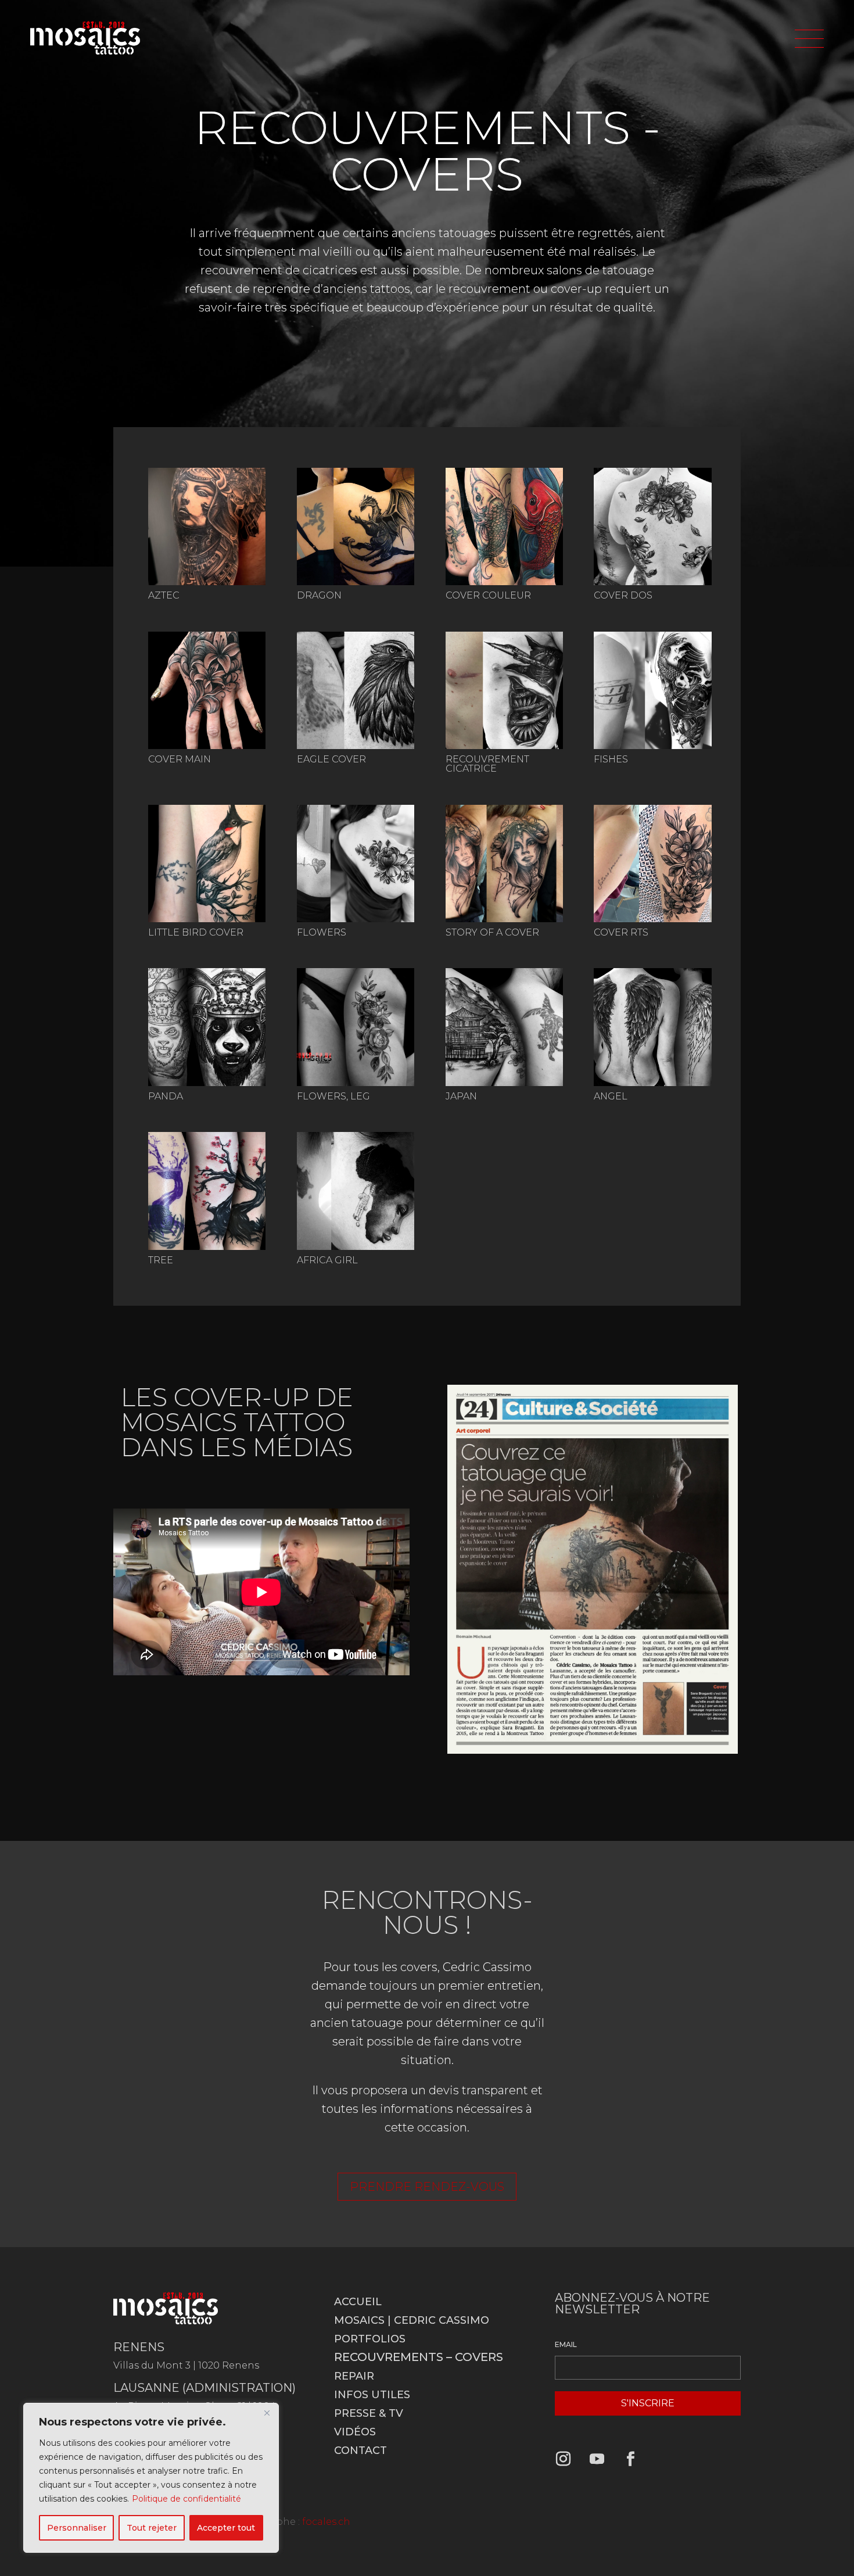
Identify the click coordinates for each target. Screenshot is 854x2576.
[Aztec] (207, 526)
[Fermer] (267, 2413)
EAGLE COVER (331, 759)
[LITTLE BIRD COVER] (207, 864)
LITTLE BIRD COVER (196, 932)
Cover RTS (621, 932)
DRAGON (319, 595)
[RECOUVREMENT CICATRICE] (504, 690)
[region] (151, 2478)
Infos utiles (372, 2395)
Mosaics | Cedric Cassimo (412, 2320)
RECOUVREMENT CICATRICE (487, 764)
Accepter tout (226, 2528)
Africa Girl (327, 1260)
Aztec (164, 595)
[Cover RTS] (652, 864)
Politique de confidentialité (186, 2499)
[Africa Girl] (356, 1191)
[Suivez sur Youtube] (597, 2459)
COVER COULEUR (488, 595)
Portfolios (370, 2339)
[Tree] (207, 1191)
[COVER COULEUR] (504, 526)
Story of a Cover (492, 932)
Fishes (611, 759)
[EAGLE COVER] (356, 690)
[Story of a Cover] (504, 864)
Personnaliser (77, 2528)
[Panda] (207, 1027)
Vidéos (355, 2432)
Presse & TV (369, 2413)
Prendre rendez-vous (427, 2187)
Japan (461, 1096)
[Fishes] (652, 690)
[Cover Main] (207, 690)
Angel (611, 1096)
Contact (360, 2450)
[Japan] (504, 1027)
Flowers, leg (333, 1096)
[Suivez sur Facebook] (631, 2459)
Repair (354, 2376)
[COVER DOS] (652, 526)
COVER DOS (623, 595)
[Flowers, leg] (356, 1027)
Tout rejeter (152, 2528)
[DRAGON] (356, 526)
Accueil (358, 2302)
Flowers (322, 932)
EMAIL (566, 2344)
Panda (166, 1096)
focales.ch (326, 2522)
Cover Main (180, 759)
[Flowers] (356, 864)
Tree (161, 1260)
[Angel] (652, 1027)
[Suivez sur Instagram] (564, 2459)
